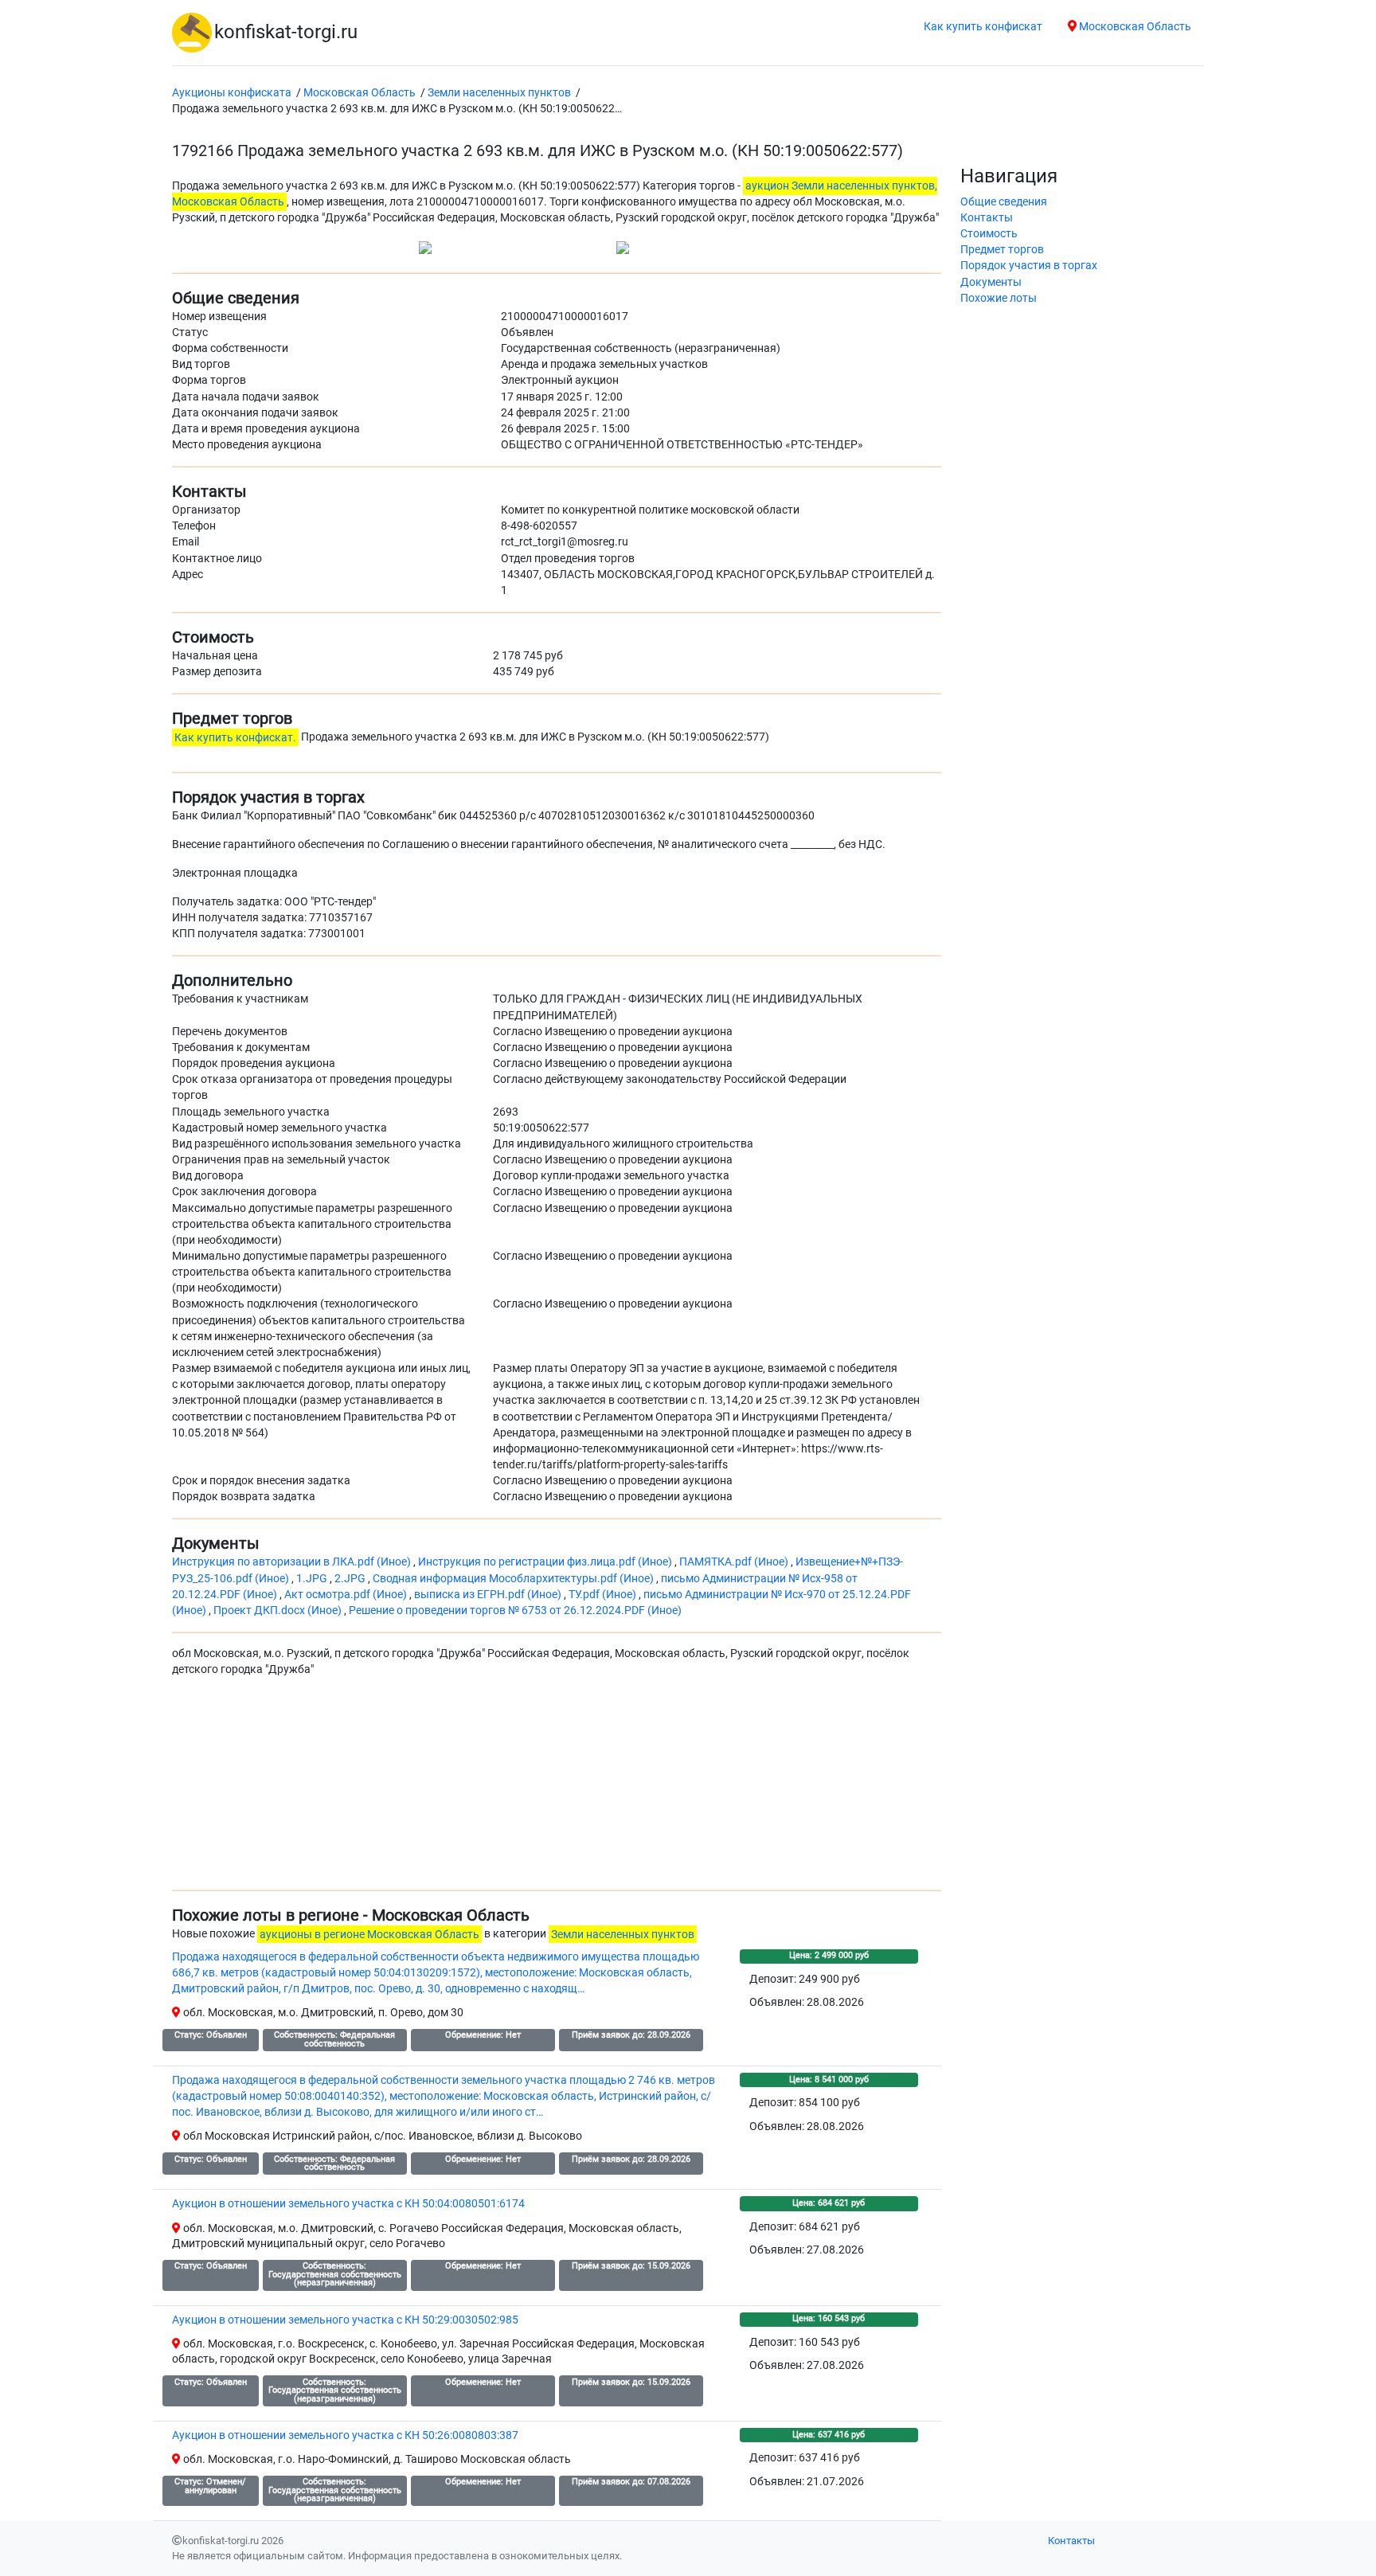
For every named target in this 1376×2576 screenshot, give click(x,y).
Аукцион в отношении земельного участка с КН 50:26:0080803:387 (345, 2435)
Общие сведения (1004, 202)
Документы (991, 282)
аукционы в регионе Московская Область (369, 1934)
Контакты (987, 218)
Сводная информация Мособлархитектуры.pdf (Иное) (514, 1579)
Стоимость (989, 234)
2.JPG (351, 1579)
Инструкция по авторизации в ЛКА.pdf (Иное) (293, 1562)
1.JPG (313, 1579)
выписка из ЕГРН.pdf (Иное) (489, 1595)
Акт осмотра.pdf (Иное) (347, 1595)
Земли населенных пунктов (623, 1934)
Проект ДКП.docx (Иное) (279, 1610)
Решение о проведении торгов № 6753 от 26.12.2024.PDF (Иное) (515, 1610)
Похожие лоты (999, 298)
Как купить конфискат (983, 27)
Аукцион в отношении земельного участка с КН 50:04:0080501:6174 (348, 2204)
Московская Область (1134, 27)
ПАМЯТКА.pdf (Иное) (735, 1562)
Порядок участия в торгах (1029, 266)
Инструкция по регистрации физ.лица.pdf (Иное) (546, 1562)
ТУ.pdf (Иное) (604, 1595)
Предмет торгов (1002, 250)
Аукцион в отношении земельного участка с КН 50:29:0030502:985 (345, 2320)
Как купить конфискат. (235, 737)
